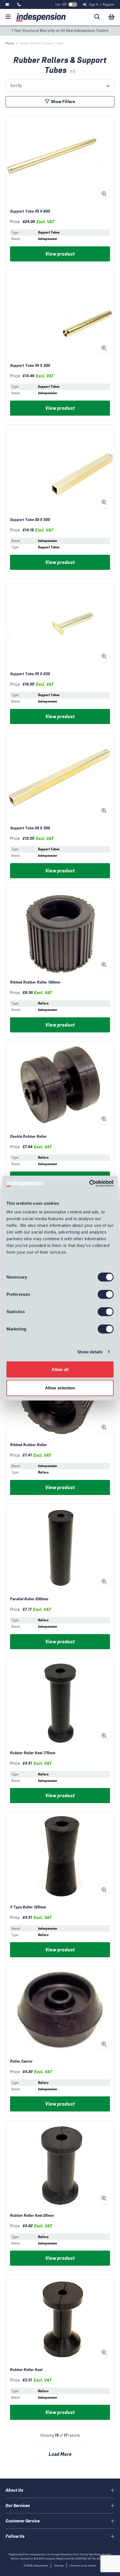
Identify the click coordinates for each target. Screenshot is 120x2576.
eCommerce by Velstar (83, 2566)
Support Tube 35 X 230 (30, 674)
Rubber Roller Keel (26, 2370)
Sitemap (59, 2566)
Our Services (18, 2505)
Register (109, 4)
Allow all (60, 1369)
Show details (90, 1352)
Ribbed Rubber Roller (29, 1445)
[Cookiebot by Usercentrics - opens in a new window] (89, 1184)
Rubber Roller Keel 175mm (33, 1753)
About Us (14, 2490)
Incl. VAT (61, 4)
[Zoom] (104, 194)
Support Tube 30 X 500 (30, 520)
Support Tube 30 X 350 (30, 828)
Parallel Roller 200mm (29, 1599)
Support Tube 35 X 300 (30, 366)
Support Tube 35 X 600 (30, 211)
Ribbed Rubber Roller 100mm (35, 982)
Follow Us (15, 2536)
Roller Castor (21, 2061)
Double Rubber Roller (28, 1136)
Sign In (94, 4)
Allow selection (60, 1388)
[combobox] (60, 86)
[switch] (106, 1294)
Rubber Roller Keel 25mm (32, 2216)
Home (10, 43)
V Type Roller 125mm (28, 1907)
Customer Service (23, 2521)
